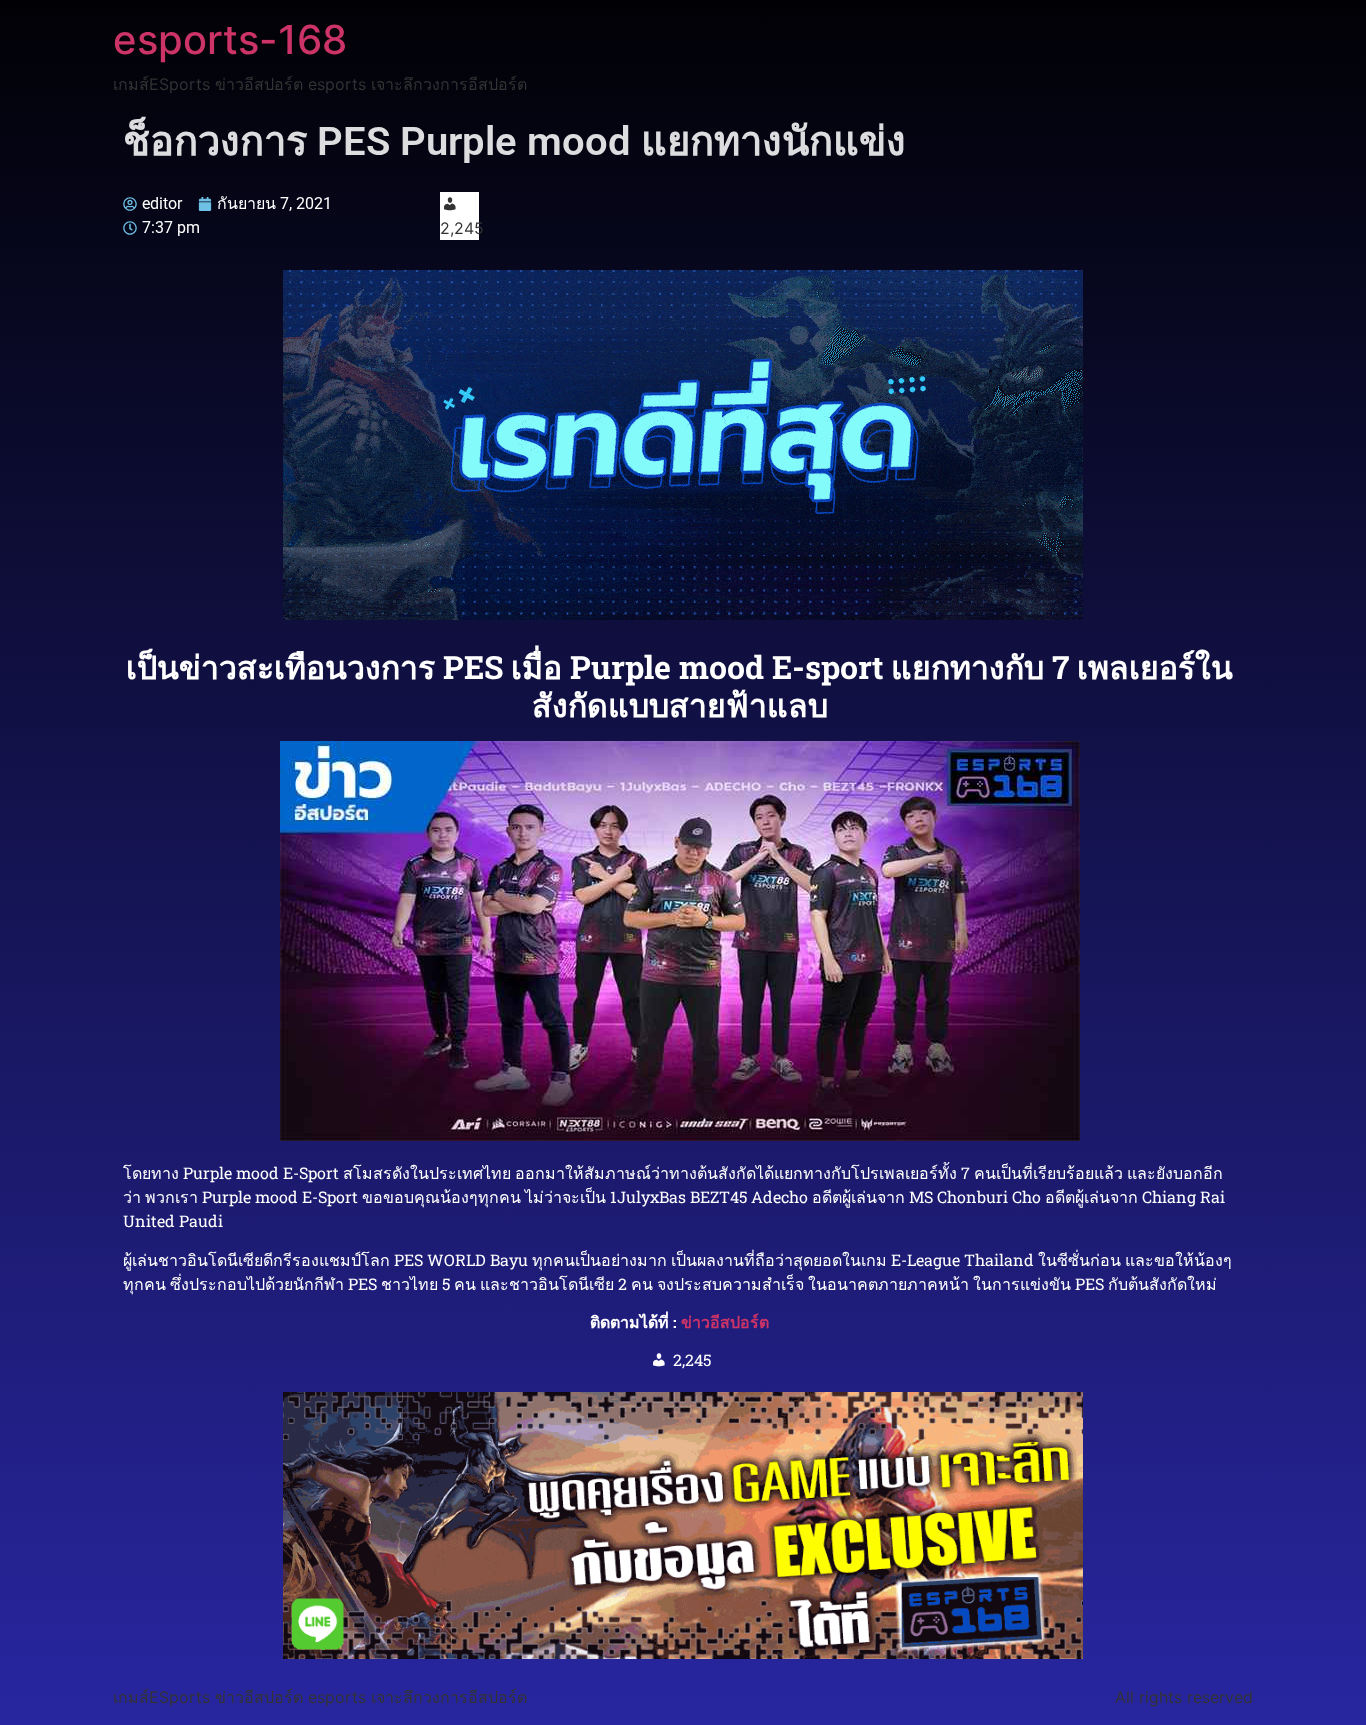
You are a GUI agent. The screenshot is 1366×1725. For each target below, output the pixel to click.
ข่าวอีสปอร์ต (725, 1321)
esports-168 (230, 39)
